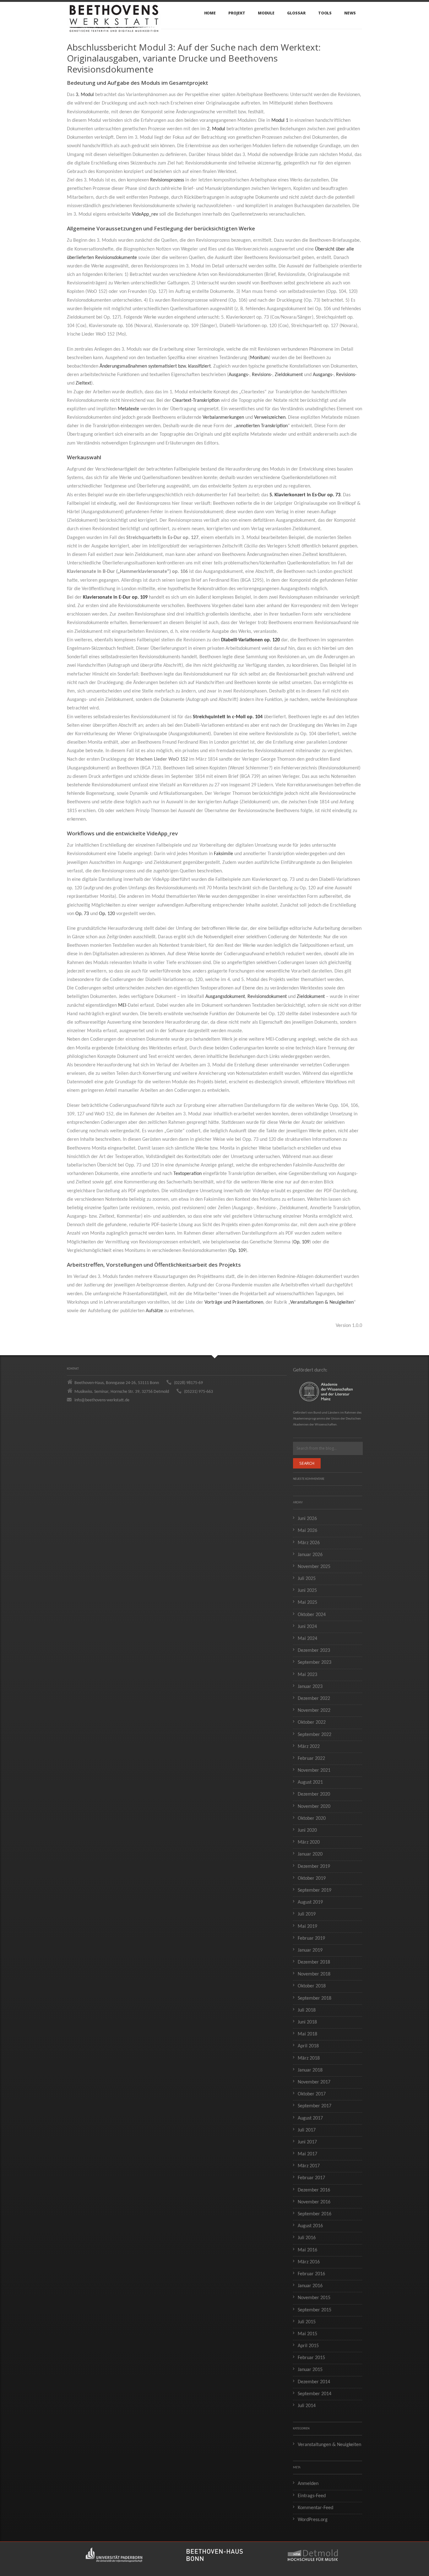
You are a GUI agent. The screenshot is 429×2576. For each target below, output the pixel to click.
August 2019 (310, 1902)
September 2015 (315, 2310)
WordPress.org (313, 2520)
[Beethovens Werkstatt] (114, 15)
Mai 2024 (307, 1639)
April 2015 (308, 2346)
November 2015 (314, 2298)
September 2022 (315, 1735)
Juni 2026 (307, 1519)
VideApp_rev (145, 214)
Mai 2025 (307, 1603)
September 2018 (315, 1998)
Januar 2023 (310, 1687)
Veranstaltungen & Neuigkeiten (322, 1302)
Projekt (237, 13)
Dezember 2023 (314, 1651)
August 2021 (310, 1782)
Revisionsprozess (167, 180)
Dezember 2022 (314, 1699)
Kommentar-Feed (315, 2508)
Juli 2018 (307, 2010)
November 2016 (314, 2202)
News (350, 13)
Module (266, 13)
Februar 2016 (311, 2274)
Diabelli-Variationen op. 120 (250, 640)
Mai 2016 (307, 2250)
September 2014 (315, 2394)
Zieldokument (289, 375)
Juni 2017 (307, 2142)
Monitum (259, 358)
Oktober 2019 (312, 1878)
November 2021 (314, 1770)
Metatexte (128, 409)
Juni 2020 (307, 1830)
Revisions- (262, 375)
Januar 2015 (310, 2370)
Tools (325, 13)
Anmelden (308, 2484)
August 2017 (310, 2118)
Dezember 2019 (314, 1867)
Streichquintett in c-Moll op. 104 (228, 717)
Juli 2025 (307, 1579)
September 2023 (315, 1663)
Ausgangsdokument (225, 997)
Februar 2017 (311, 2178)
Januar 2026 (310, 1555)
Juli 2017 (307, 2130)
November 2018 (314, 1974)
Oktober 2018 (312, 1986)
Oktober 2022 (312, 1722)
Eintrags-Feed (312, 2496)
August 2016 (310, 2226)
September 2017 (315, 2106)
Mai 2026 (307, 1531)
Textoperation (187, 1174)
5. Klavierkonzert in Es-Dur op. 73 (305, 495)
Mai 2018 (307, 2034)
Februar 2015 (311, 2358)
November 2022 (314, 1711)
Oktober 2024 (312, 1615)
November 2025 (314, 1567)
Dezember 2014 (314, 2382)
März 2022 (309, 1747)
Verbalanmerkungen (223, 418)
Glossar (296, 13)
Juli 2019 (307, 1914)
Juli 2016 (307, 2238)
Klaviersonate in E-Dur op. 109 (115, 597)
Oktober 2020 (312, 1819)
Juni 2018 (307, 2022)
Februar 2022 (311, 1759)
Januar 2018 (310, 2070)
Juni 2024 (307, 1627)
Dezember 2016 (314, 2190)
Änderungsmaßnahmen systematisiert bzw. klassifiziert (155, 366)
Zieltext (83, 383)
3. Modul (85, 95)
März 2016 (309, 2262)
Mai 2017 (307, 2154)
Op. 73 (82, 914)
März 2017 (309, 2166)
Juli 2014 (307, 2406)
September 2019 (315, 1890)
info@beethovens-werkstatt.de (102, 1400)
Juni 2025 (307, 1591)
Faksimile (223, 854)
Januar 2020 (310, 1854)
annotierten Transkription (262, 426)
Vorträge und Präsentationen (234, 1302)
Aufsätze (154, 1311)
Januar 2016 (310, 2286)
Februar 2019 (311, 1938)
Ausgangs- (239, 375)
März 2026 (309, 1543)
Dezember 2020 (314, 1794)
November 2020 (314, 1807)
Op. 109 (301, 1242)
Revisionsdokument (267, 997)
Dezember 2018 (314, 1962)
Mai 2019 (307, 1927)
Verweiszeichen (270, 418)
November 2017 (314, 2082)
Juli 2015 (307, 2322)
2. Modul (216, 129)
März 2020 (309, 1842)
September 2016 (315, 2214)
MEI (122, 1005)
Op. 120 (107, 914)
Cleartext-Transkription (196, 401)
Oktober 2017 (312, 2094)
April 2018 (308, 2046)
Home (210, 13)
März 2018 (309, 2058)
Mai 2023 (307, 1675)
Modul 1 (280, 121)
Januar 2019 (310, 1950)
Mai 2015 (307, 2334)
